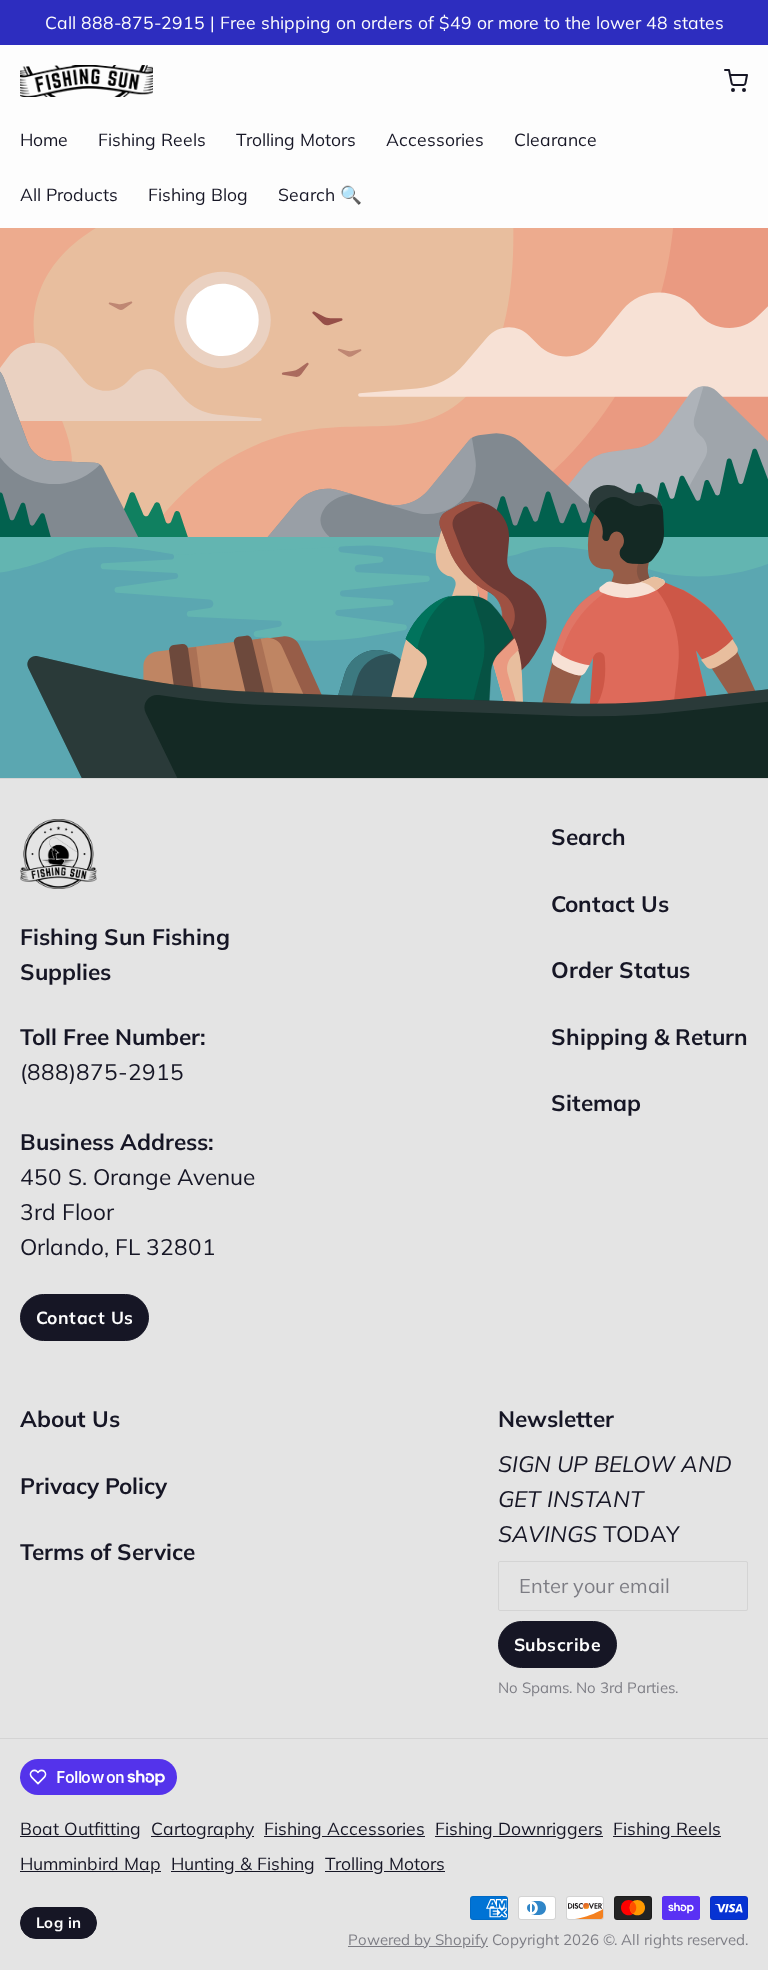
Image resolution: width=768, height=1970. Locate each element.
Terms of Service (107, 1551)
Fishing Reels (152, 139)
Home (44, 139)
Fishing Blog (198, 194)
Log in (58, 1922)
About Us (70, 1418)
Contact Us (84, 1317)
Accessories (435, 139)
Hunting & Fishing (243, 1863)
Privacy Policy (93, 1485)
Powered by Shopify (418, 1939)
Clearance (555, 139)
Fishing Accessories (344, 1828)
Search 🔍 (320, 194)
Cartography (202, 1828)
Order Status (620, 969)
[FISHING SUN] (86, 81)
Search (588, 836)
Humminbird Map (90, 1863)
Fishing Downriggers (519, 1828)
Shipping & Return (649, 1036)
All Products (69, 194)
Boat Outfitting (80, 1828)
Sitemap (596, 1102)
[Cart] (726, 81)
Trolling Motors (296, 139)
